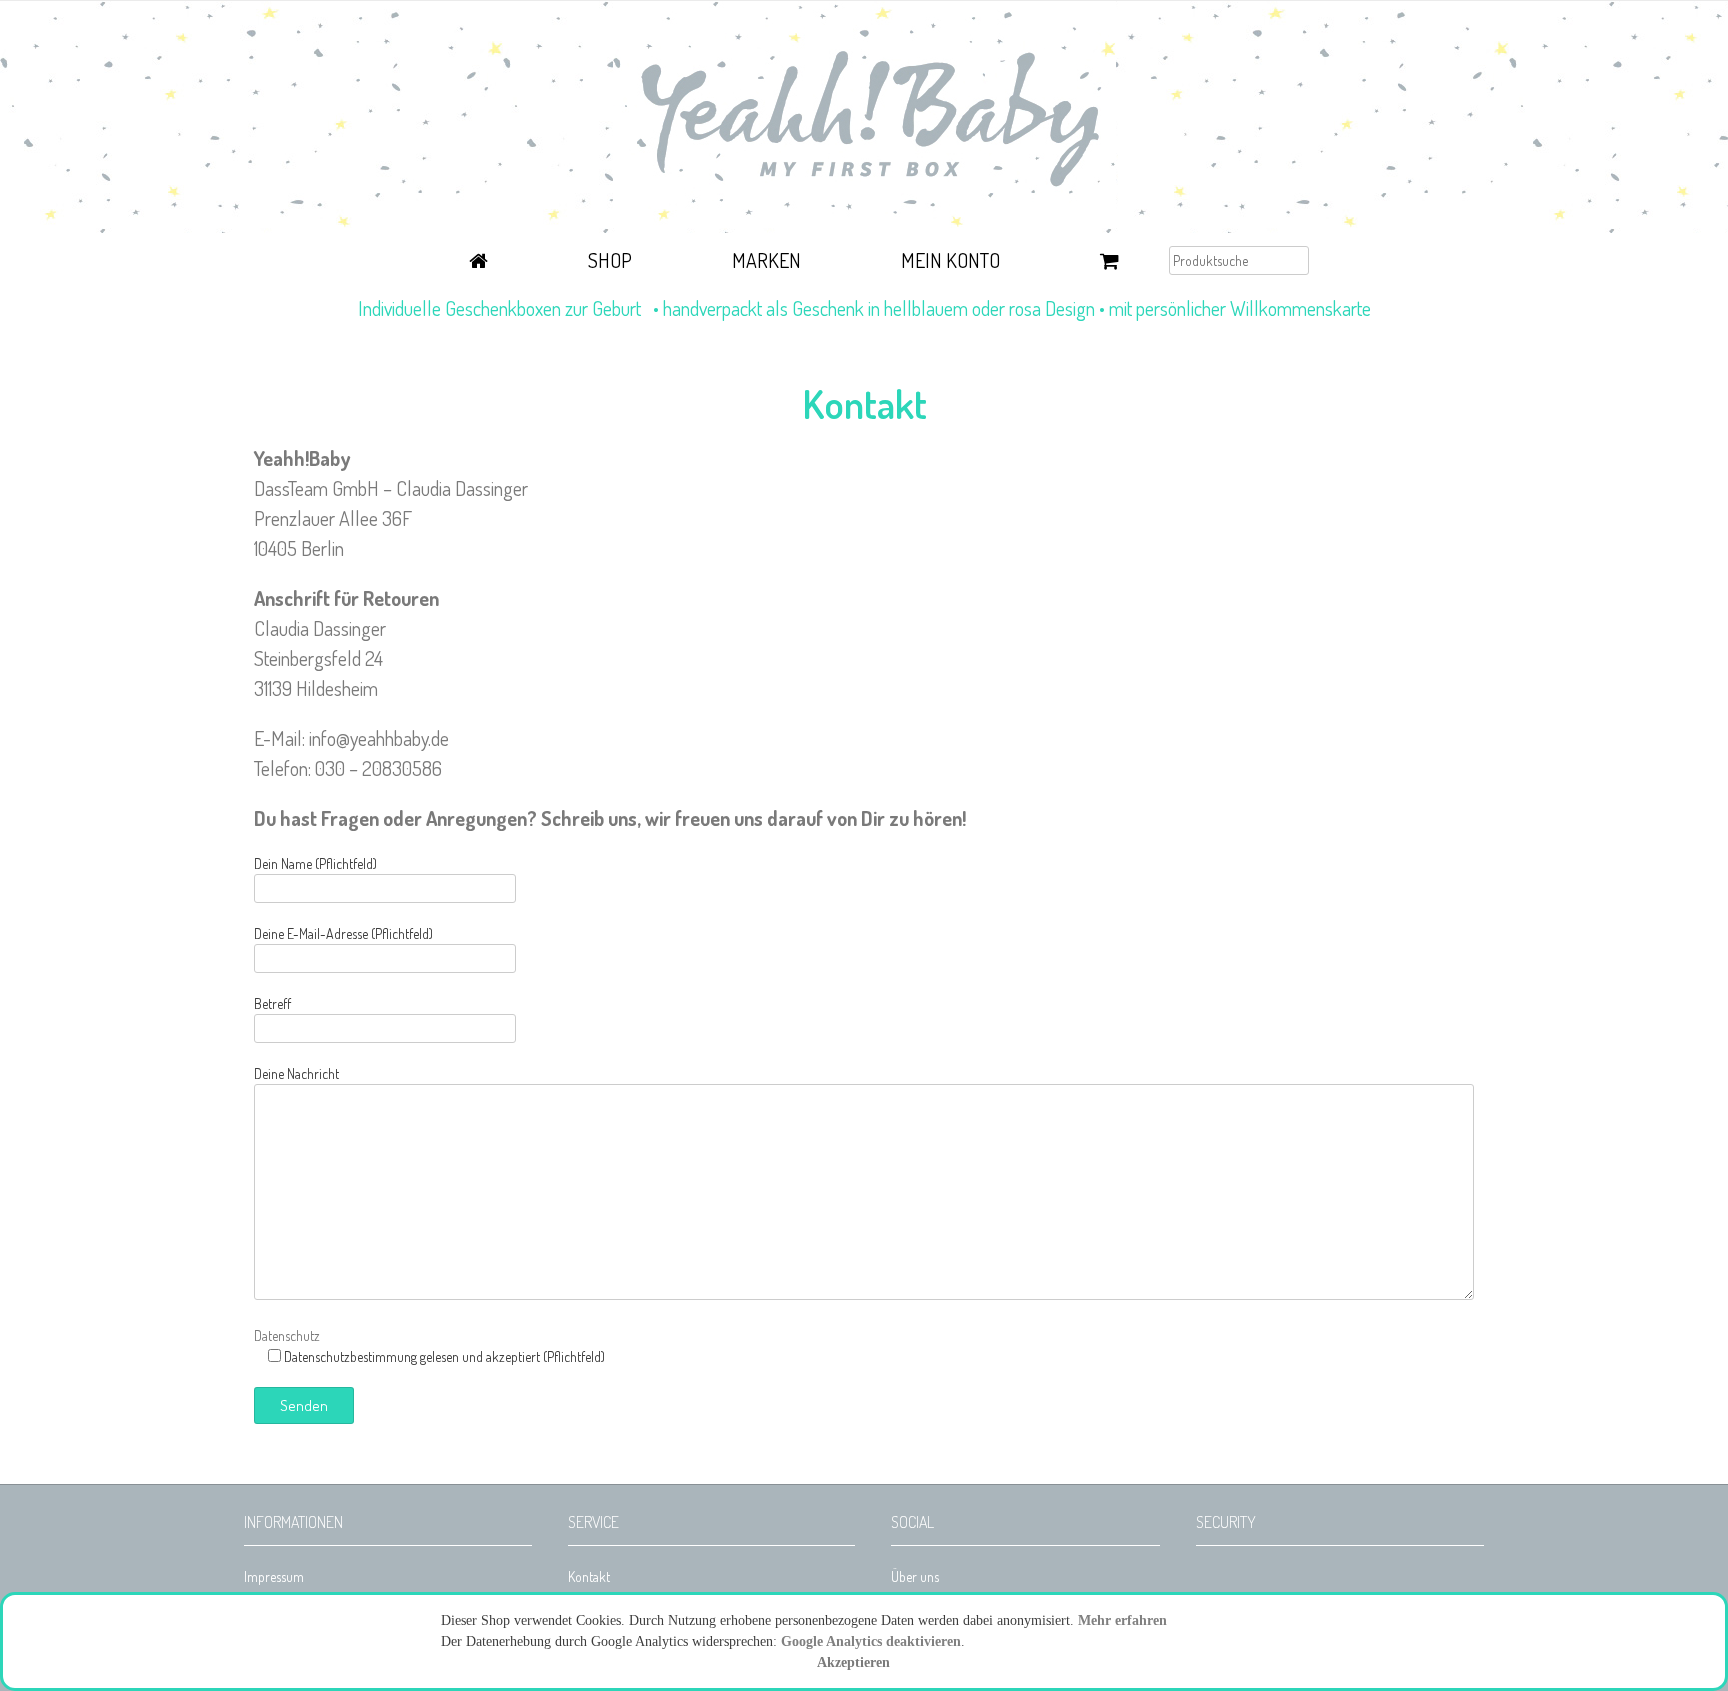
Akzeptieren (853, 1662)
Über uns (915, 1576)
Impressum (274, 1576)
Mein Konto (950, 260)
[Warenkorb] (1109, 263)
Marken (766, 260)
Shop (610, 260)
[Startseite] (478, 263)
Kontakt (589, 1576)
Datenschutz (287, 1335)
